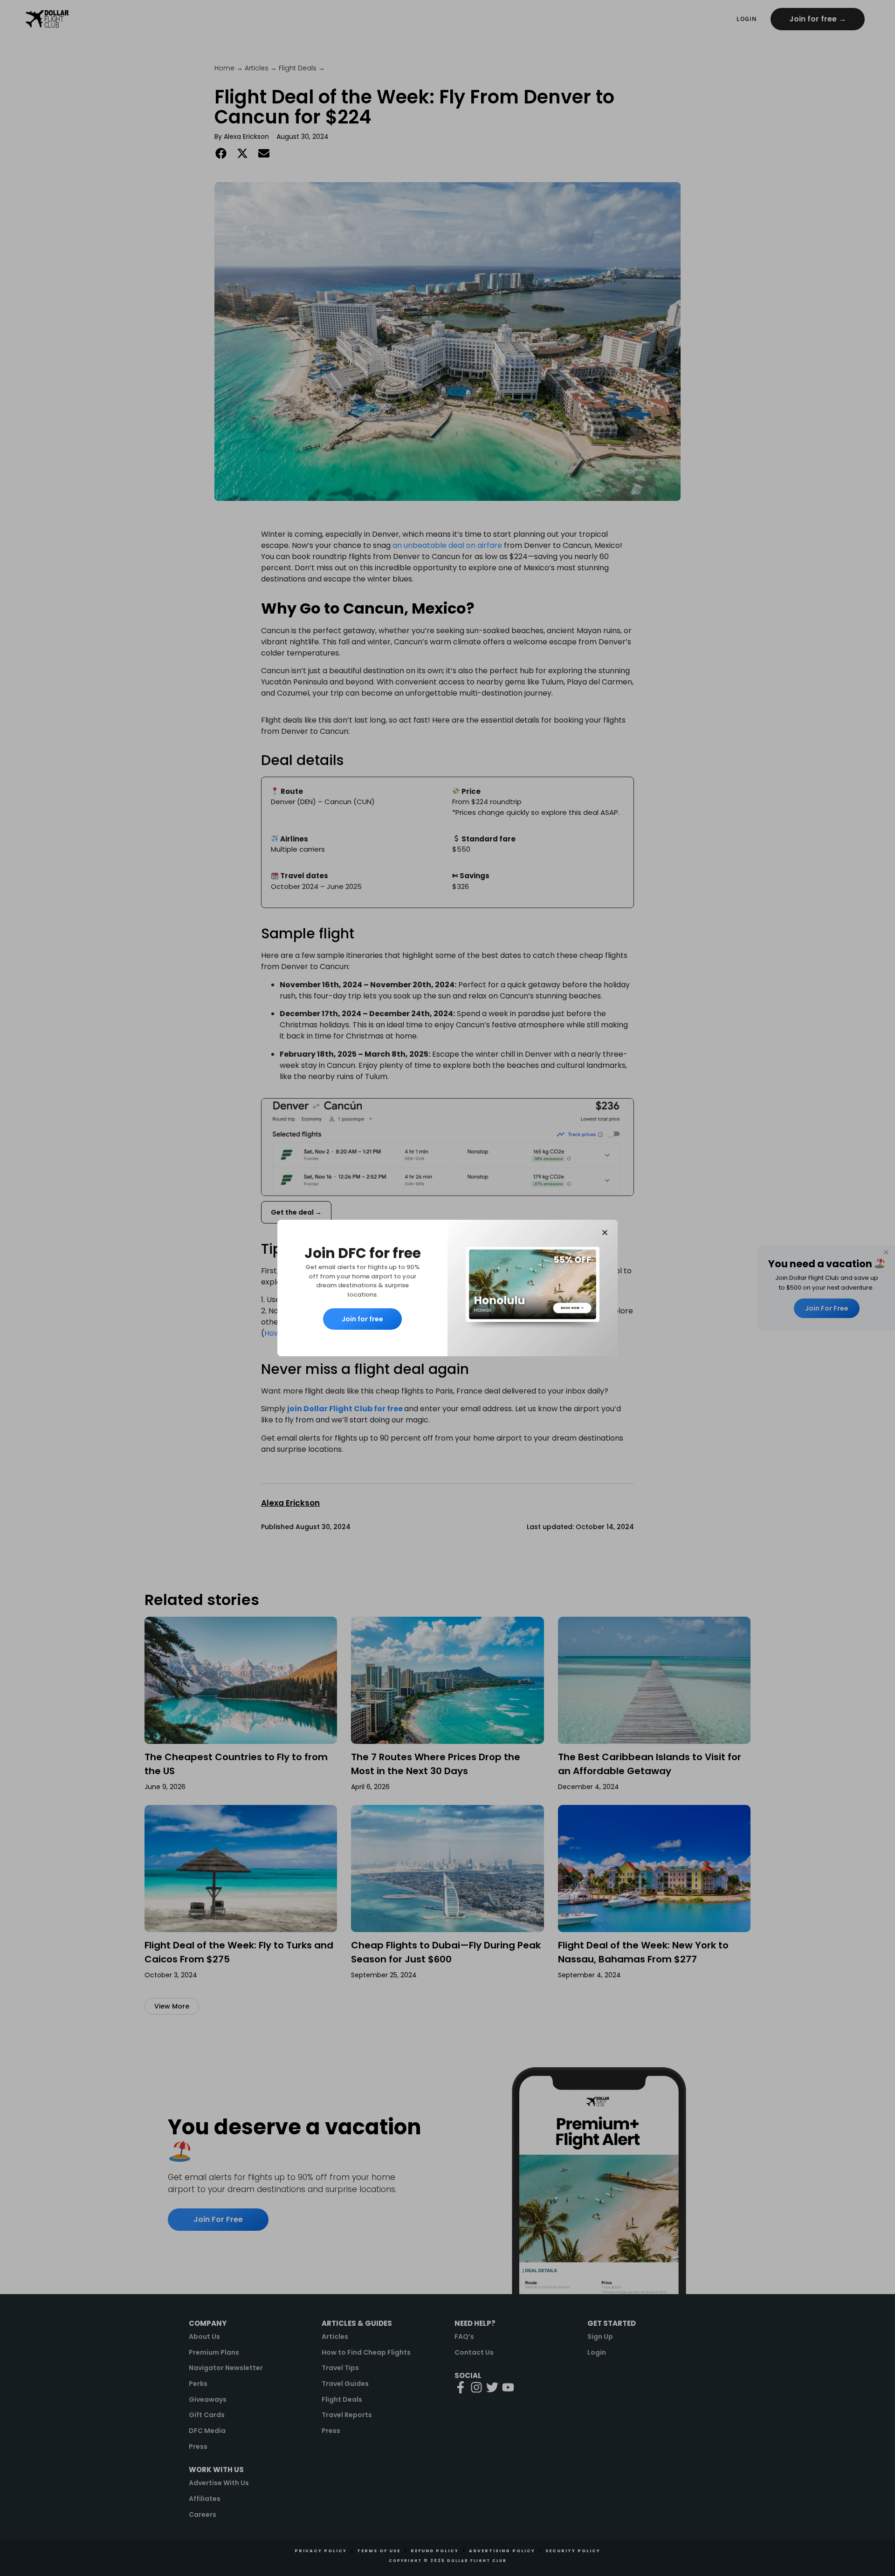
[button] (605, 1233)
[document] (447, 1288)
